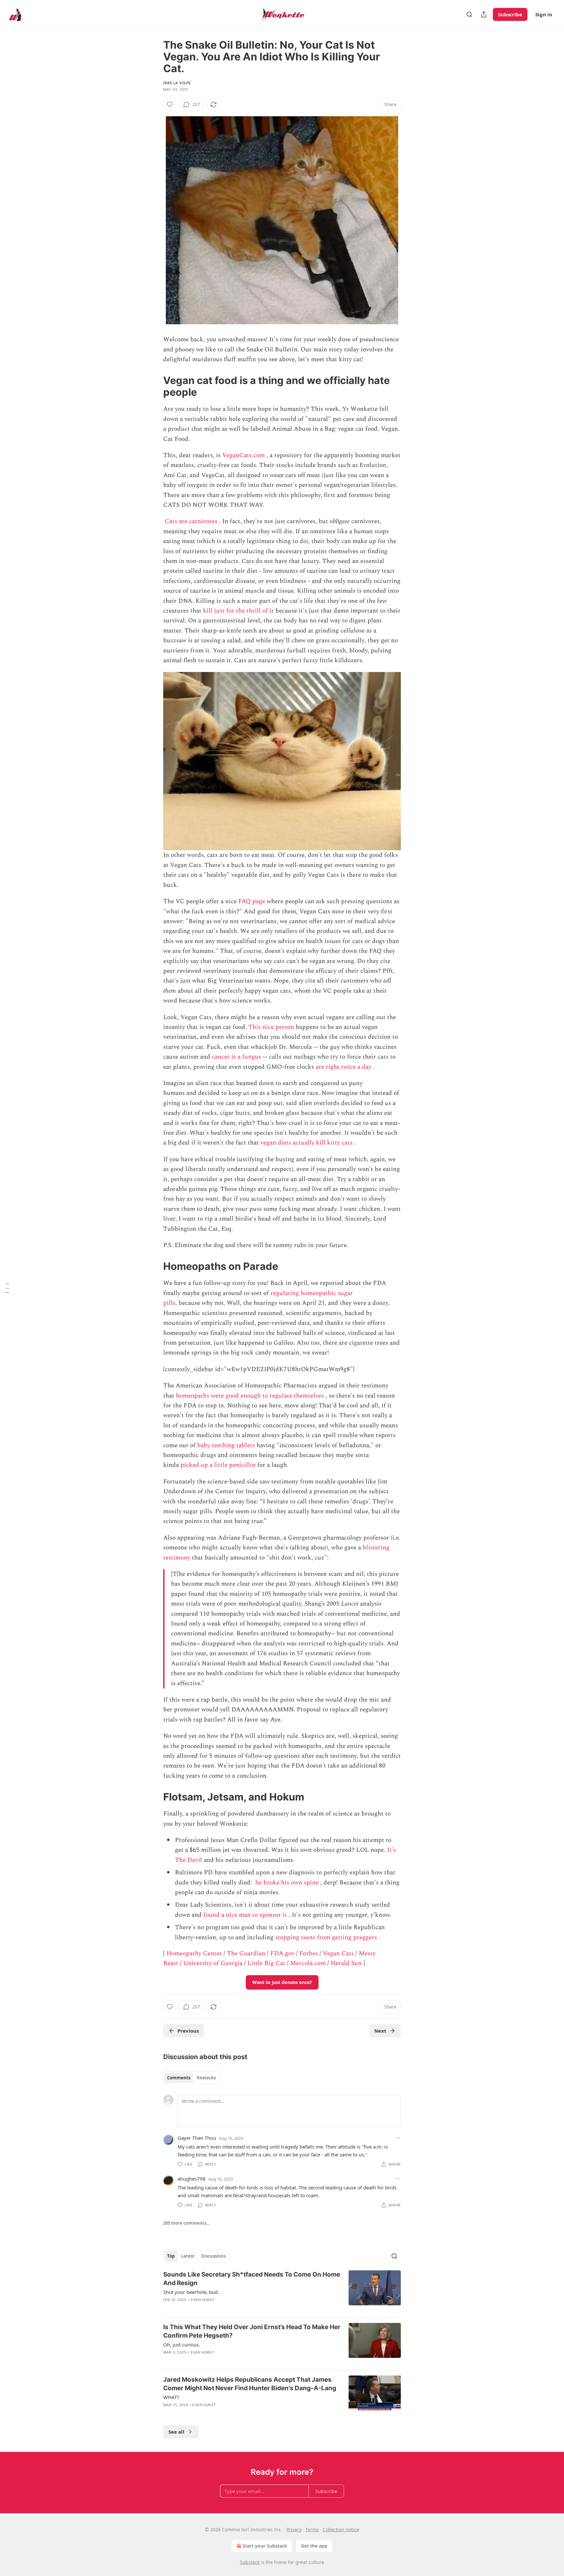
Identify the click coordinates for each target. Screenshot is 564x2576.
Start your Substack (265, 2546)
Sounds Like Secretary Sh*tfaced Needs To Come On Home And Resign (252, 2279)
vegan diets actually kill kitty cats (306, 1143)
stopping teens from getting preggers (326, 1937)
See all (176, 2432)
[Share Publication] (484, 14)
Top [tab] (171, 2256)
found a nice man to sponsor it (245, 1915)
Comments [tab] (179, 2078)
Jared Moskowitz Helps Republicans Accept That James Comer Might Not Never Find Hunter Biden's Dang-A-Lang (250, 2384)
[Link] (154, 386)
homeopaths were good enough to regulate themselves (250, 1396)
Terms (312, 2529)
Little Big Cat (266, 1963)
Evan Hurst (202, 2300)
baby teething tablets (226, 1445)
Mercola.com (308, 1963)
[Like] (170, 104)
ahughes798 (192, 2179)
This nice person (271, 1027)
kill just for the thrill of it (238, 611)
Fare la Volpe (177, 83)
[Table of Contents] (7, 1288)
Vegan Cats (338, 1953)
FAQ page (252, 901)
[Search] (469, 14)
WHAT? (171, 2397)
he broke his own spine (287, 1883)
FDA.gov (282, 1953)
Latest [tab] (188, 2256)
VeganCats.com (243, 455)
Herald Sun (346, 1963)
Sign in (544, 14)
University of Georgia (213, 1963)
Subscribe (510, 14)
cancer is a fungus (236, 1057)
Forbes (309, 1953)
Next (380, 2031)
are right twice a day (344, 1067)
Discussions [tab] (213, 2256)
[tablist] (191, 2078)
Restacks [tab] (206, 2078)
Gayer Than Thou (197, 2138)
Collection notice (341, 2529)
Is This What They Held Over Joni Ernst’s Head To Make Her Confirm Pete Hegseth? (252, 2331)
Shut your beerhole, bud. (191, 2292)
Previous (188, 2031)
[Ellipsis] (398, 2138)
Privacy (294, 2529)
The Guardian (246, 1953)
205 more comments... (187, 2223)
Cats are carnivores (191, 521)
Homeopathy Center (194, 1953)
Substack (250, 2562)
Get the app (314, 2546)
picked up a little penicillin (218, 1465)
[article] (282, 2291)
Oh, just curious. (182, 2344)
